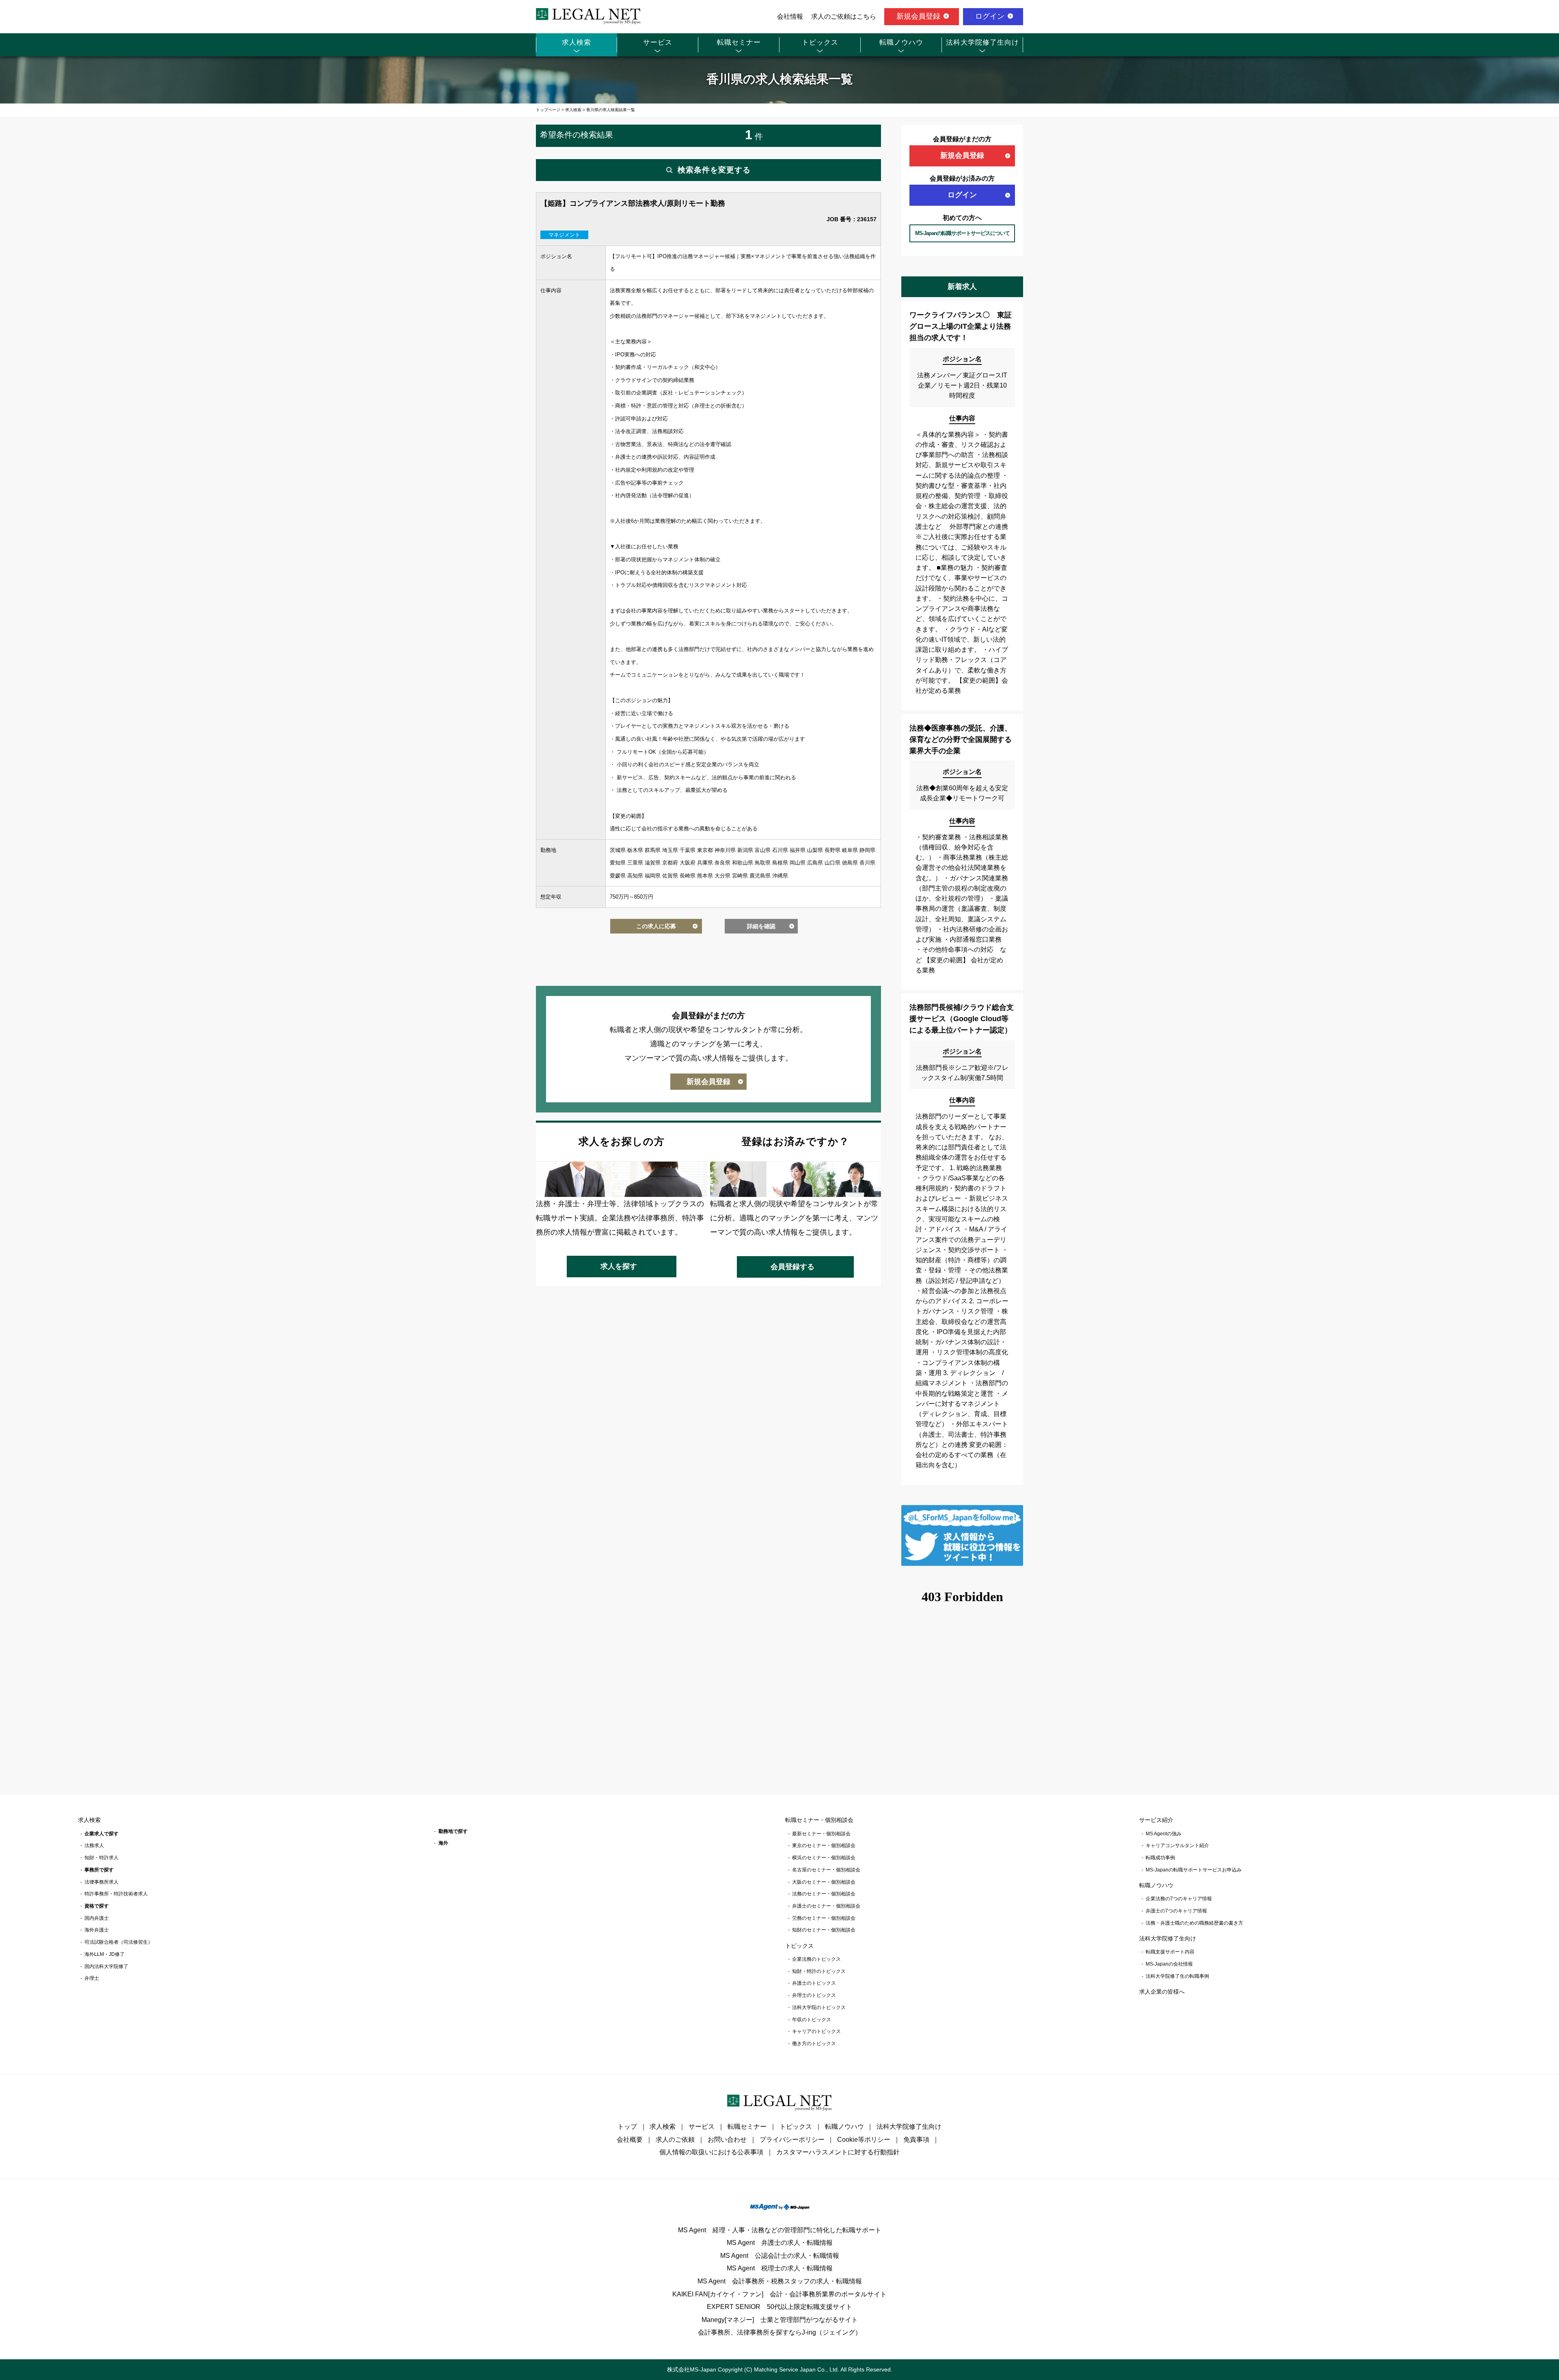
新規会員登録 (918, 16)
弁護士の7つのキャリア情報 (1176, 1911)
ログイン (990, 16)
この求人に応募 (656, 926)
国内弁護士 (97, 1918)
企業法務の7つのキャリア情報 (1179, 1899)
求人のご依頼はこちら (844, 16)
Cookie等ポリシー (864, 2140)
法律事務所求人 (101, 1882)
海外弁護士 (97, 1930)
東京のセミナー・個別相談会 (824, 1845)
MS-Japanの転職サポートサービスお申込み (1194, 1870)
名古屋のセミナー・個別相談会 (826, 1870)
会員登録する (792, 1267)
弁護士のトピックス (814, 1983)
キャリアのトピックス (816, 2031)
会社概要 (630, 2140)
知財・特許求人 (101, 1858)
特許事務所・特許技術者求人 (116, 1894)
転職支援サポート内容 (1170, 1952)
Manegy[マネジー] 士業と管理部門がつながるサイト (780, 2320)
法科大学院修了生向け (982, 42)
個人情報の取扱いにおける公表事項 (711, 2152)
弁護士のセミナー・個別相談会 (826, 1906)
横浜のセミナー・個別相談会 (824, 1858)
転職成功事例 (1160, 1858)
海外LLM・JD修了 (105, 1954)
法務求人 (94, 1845)
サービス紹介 (1156, 1820)
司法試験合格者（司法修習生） (119, 1942)
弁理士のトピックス (814, 1995)
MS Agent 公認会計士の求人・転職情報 (780, 2256)
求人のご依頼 (675, 2140)
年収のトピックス (812, 2020)
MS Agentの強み (1164, 1834)
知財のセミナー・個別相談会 (824, 1930)
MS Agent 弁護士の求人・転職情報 (780, 2243)
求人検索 (577, 42)
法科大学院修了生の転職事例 (1177, 1976)
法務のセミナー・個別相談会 (824, 1894)
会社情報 (790, 16)
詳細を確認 (761, 926)
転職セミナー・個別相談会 (819, 1820)
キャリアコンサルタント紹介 (1177, 1845)
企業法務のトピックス (816, 1959)
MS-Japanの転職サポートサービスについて (962, 233)
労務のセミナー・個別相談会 (824, 1918)
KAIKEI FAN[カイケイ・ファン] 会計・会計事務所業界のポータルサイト (779, 2294)
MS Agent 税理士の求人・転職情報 (780, 2268)
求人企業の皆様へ (1162, 1992)
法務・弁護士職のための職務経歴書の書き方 (1194, 1923)
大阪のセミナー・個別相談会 (824, 1882)
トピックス (820, 42)
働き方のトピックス (814, 2044)
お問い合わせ (727, 2140)
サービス (658, 42)
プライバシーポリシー (792, 2140)
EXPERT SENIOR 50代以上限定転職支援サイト (779, 2307)
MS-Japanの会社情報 (1169, 1964)
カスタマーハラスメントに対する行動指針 (838, 2152)
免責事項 (916, 2140)
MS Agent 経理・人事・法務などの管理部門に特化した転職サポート (780, 2230)
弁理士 (92, 1978)
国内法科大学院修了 (106, 1966)
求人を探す (619, 1266)
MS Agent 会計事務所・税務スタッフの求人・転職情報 (780, 2281)
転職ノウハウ (901, 42)
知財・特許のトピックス (819, 1971)
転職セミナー (739, 42)
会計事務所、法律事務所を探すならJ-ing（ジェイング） (780, 2332)
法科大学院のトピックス (819, 2007)
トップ (627, 2127)
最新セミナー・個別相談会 (821, 1834)
